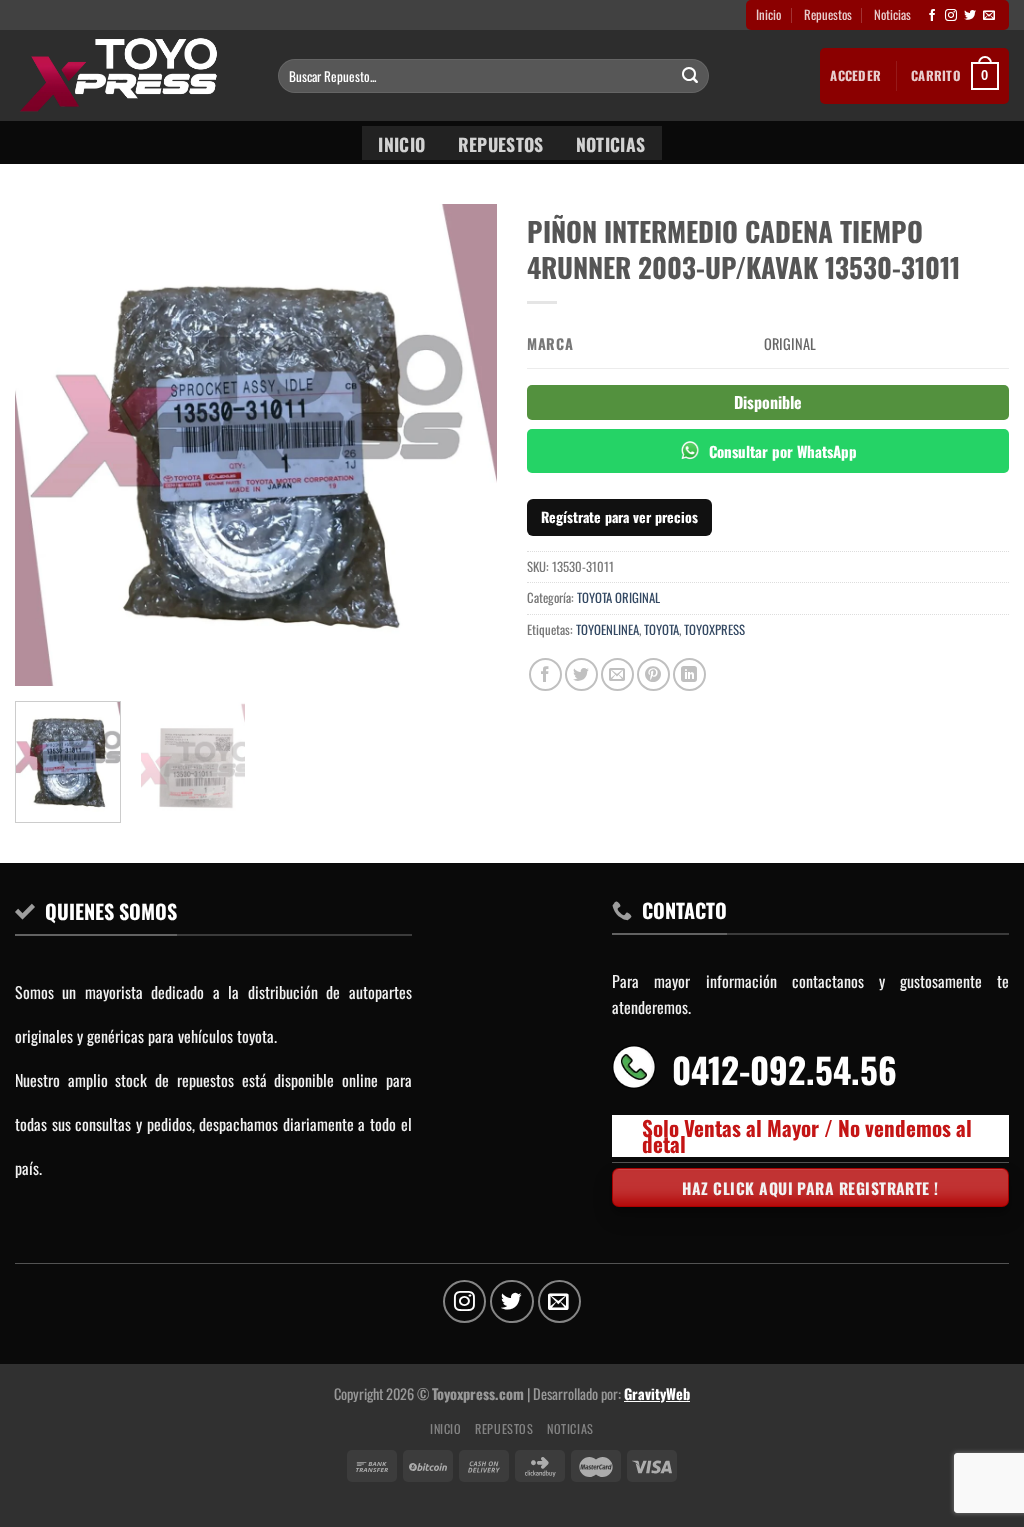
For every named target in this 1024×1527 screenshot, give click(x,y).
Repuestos (828, 14)
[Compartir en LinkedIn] (689, 674)
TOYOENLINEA (607, 629)
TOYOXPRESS (714, 629)
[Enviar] (691, 76)
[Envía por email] (617, 674)
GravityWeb (657, 1393)
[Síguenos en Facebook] (932, 16)
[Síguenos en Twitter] (970, 16)
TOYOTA (661, 629)
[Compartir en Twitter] (581, 674)
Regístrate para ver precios (619, 516)
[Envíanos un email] (989, 16)
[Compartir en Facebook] (545, 674)
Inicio (768, 14)
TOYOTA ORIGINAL (618, 597)
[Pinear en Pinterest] (653, 674)
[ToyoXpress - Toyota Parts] (131, 75)
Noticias (892, 14)
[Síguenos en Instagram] (951, 16)
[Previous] (50, 445)
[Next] (462, 445)
